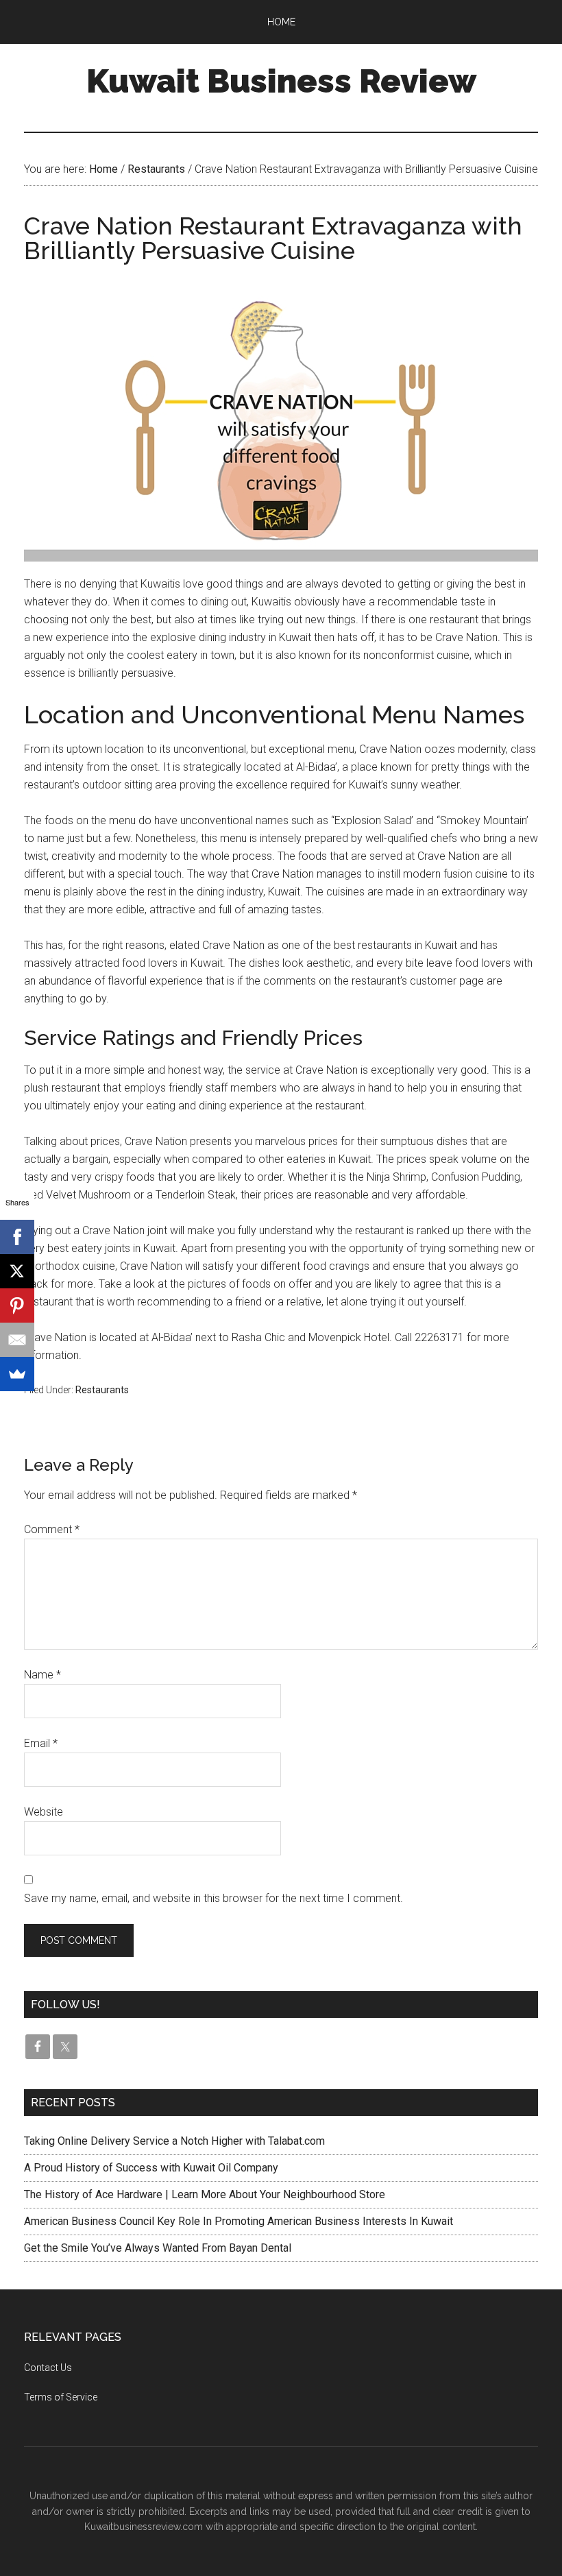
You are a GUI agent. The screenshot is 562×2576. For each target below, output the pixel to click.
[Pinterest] (17, 1305)
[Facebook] (17, 1237)
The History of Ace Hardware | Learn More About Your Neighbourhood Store (205, 2194)
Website (44, 1812)
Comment (52, 1529)
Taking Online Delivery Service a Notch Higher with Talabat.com (174, 2141)
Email (41, 1743)
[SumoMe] (17, 1374)
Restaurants (102, 1390)
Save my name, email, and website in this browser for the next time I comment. (213, 1898)
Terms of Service (61, 2397)
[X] (17, 1271)
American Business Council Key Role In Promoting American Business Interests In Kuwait (239, 2221)
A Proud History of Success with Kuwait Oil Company (151, 2168)
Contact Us (48, 2368)
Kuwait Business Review (281, 81)
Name (42, 1675)
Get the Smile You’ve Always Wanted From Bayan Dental (158, 2248)
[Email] (17, 1340)
